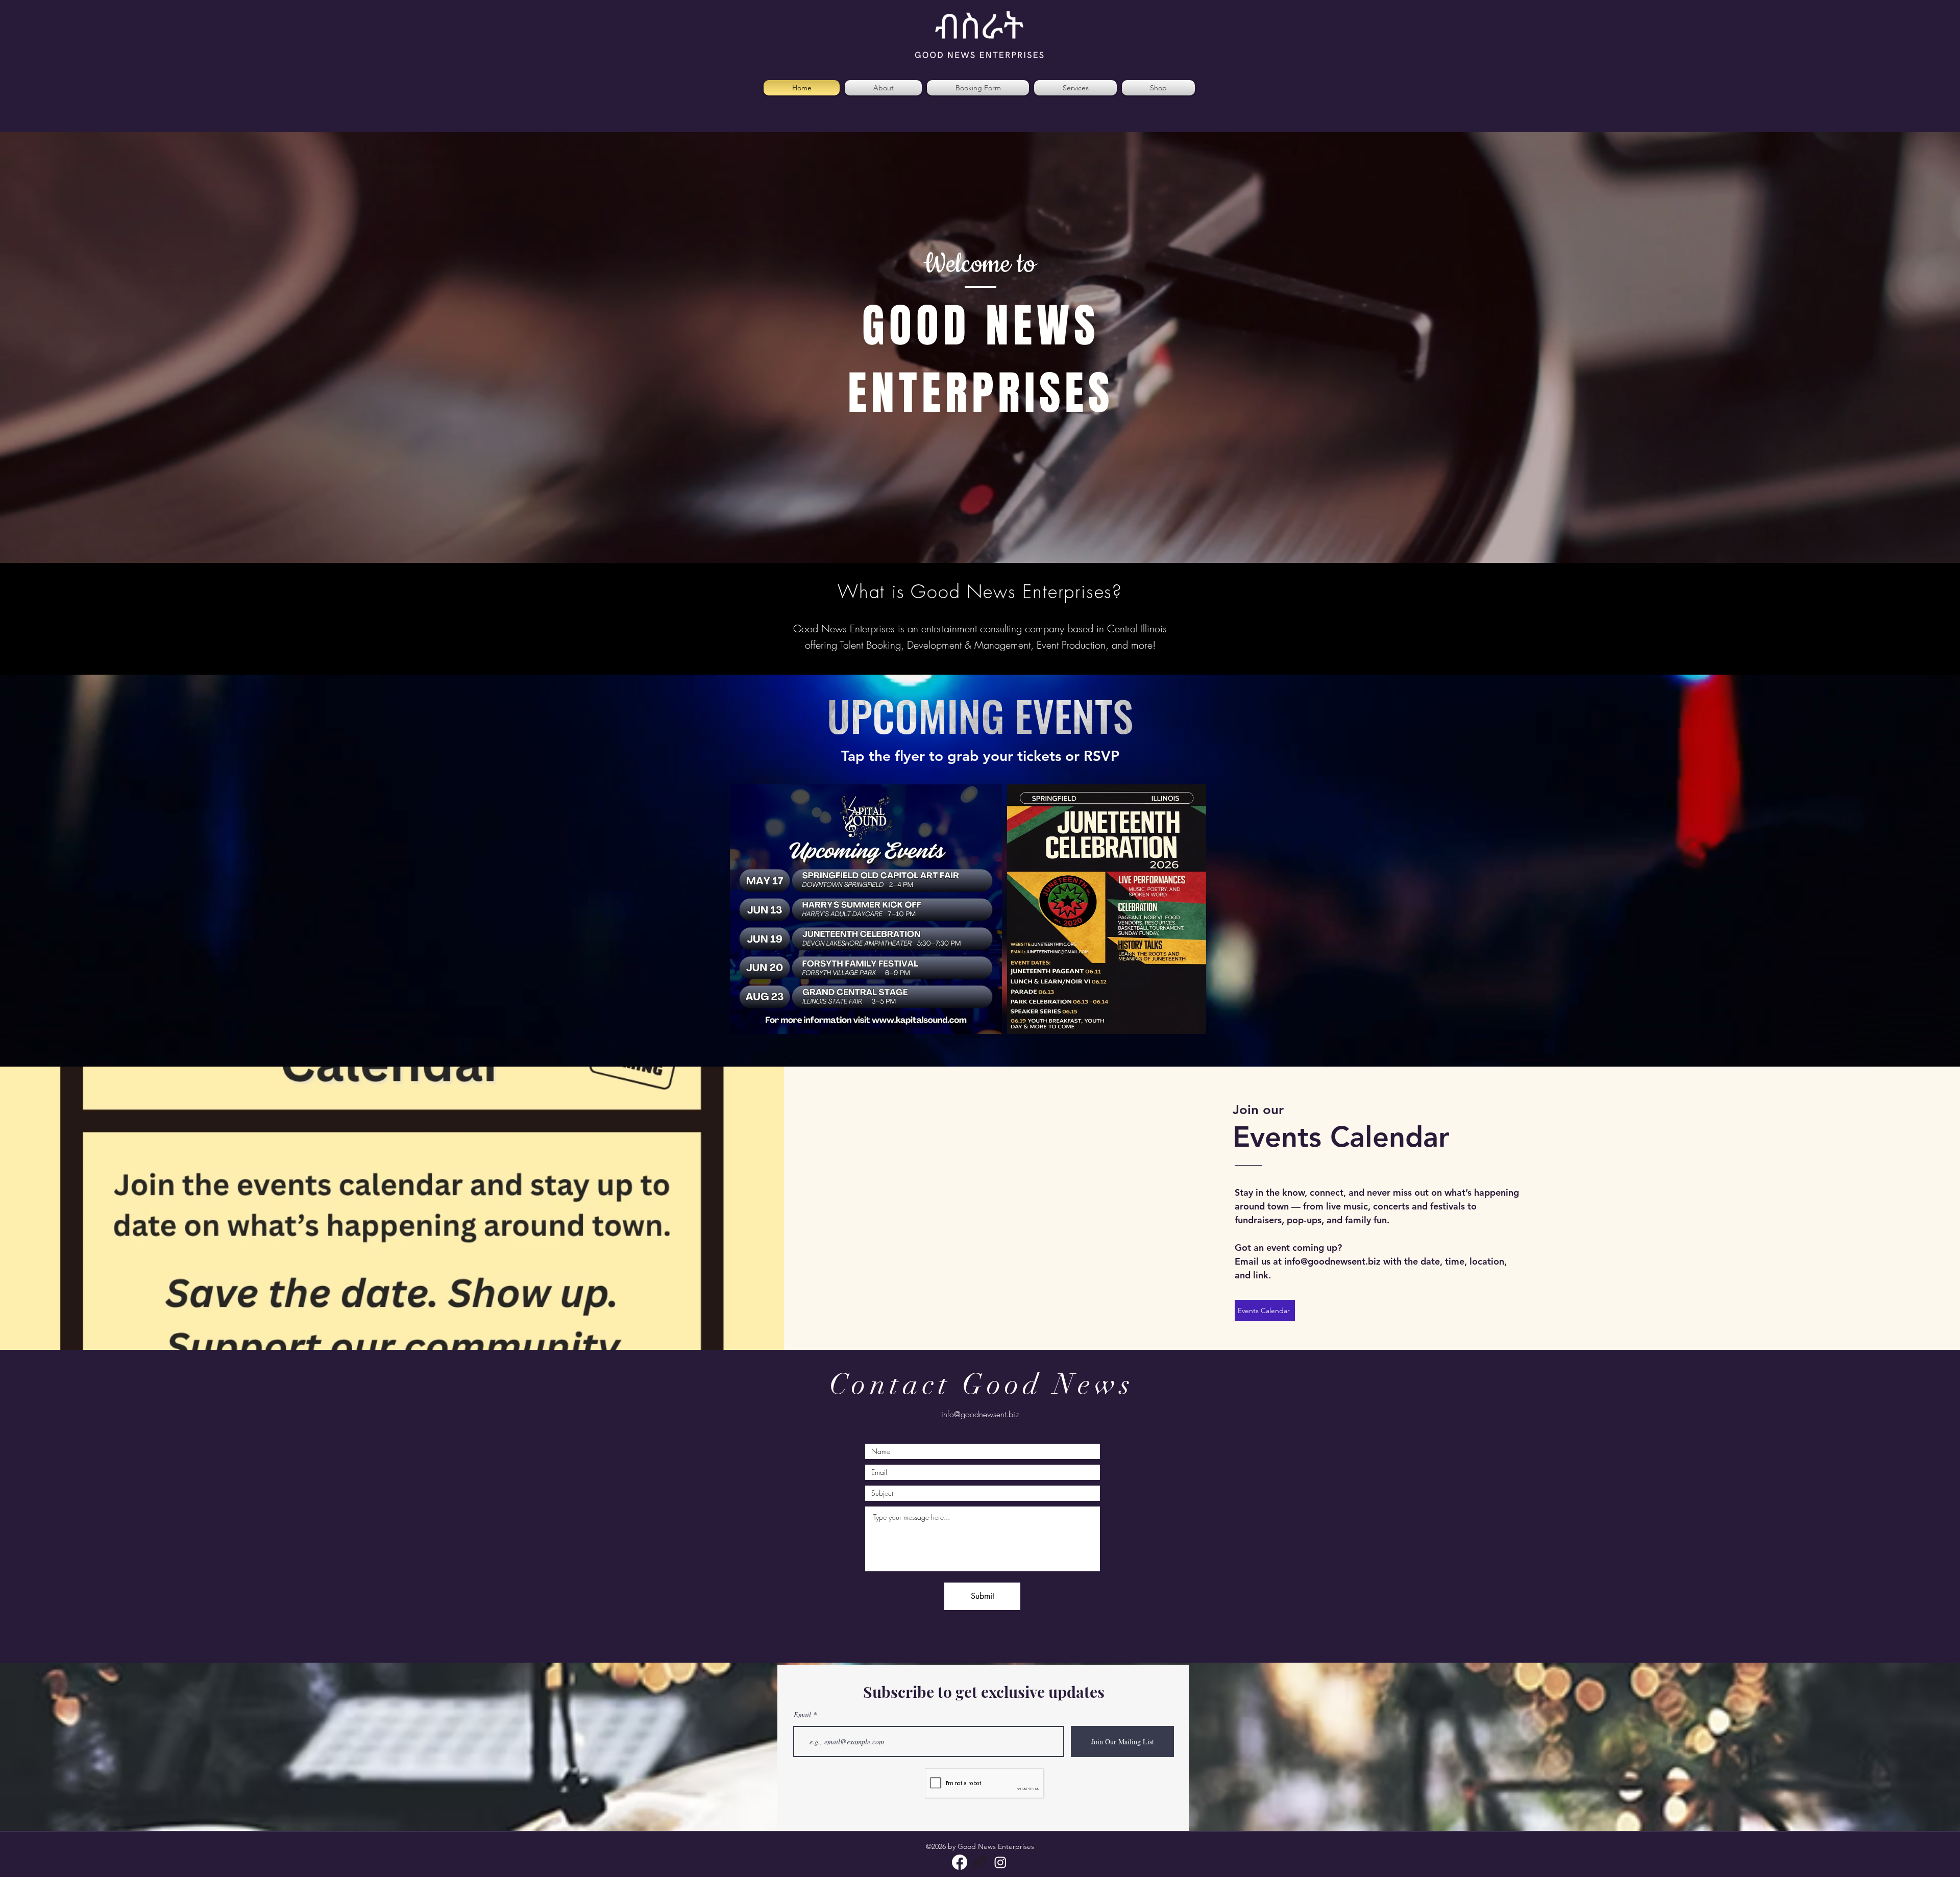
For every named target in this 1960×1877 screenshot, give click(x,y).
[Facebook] (960, 1862)
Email (802, 1715)
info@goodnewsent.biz (1332, 1261)
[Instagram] (1000, 1862)
